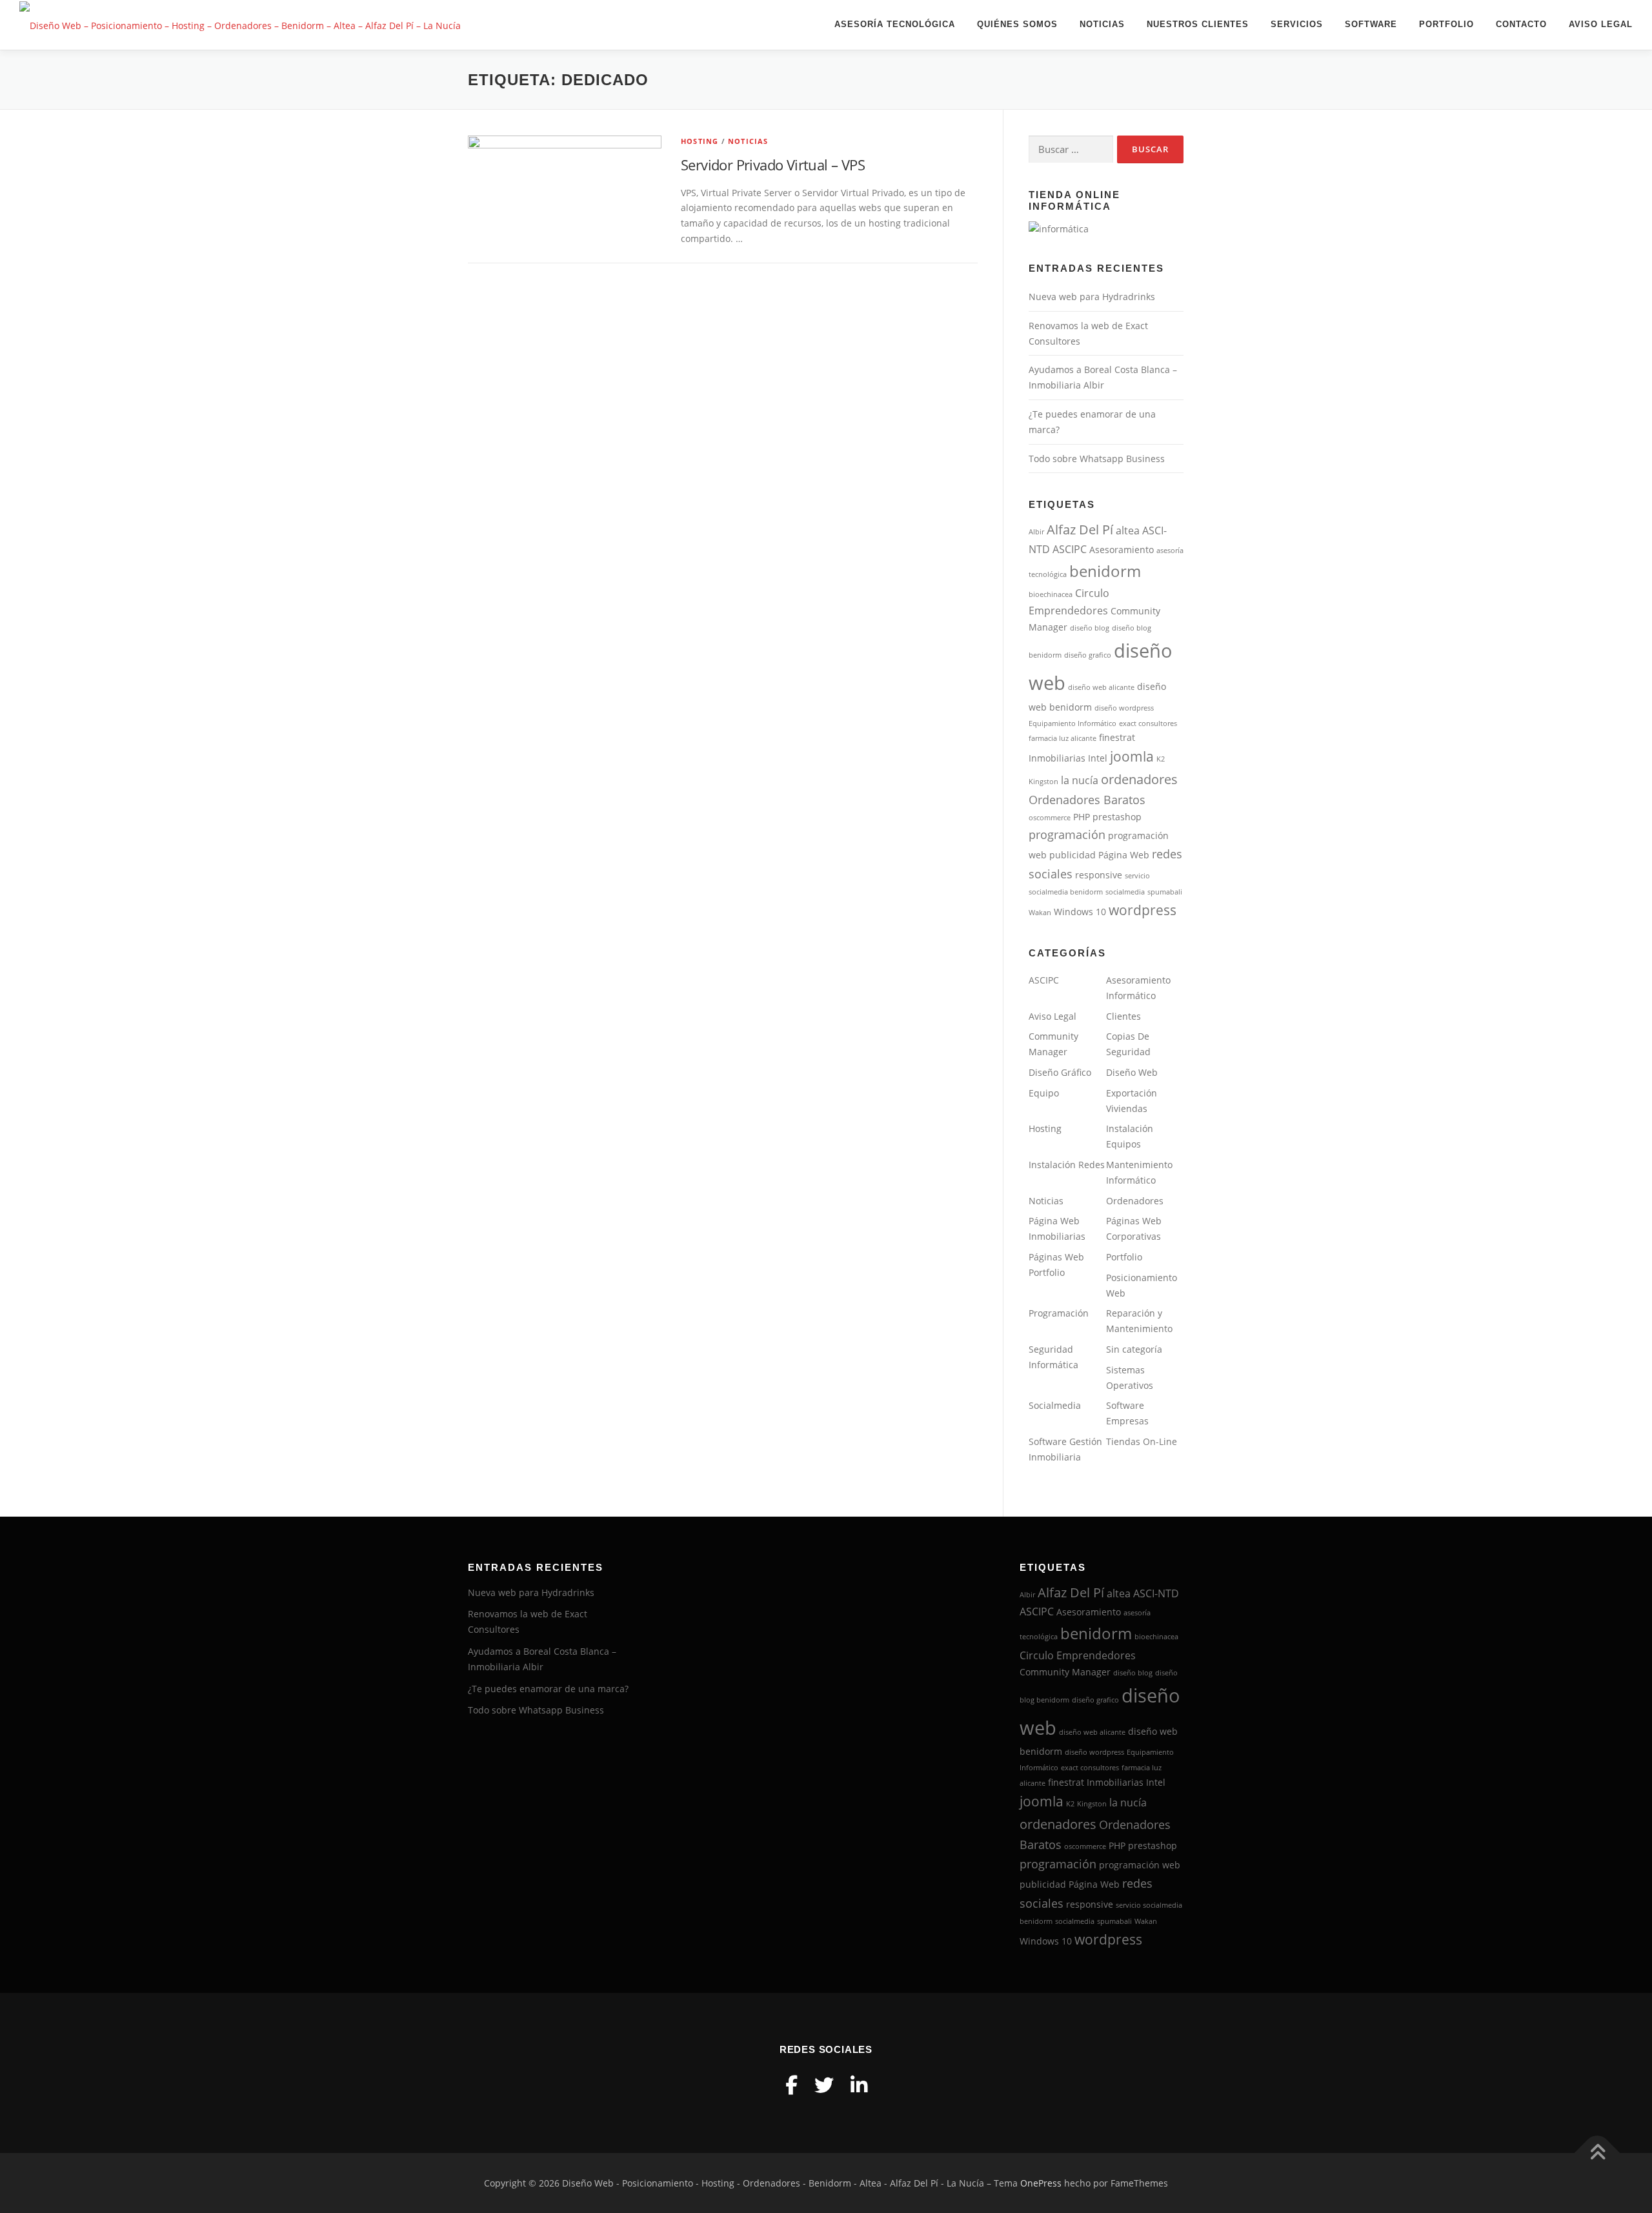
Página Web (1124, 855)
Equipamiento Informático (1073, 723)
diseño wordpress (1124, 708)
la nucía (1080, 780)
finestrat (1117, 738)
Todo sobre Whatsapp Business (1097, 459)
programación (1067, 834)
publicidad (1073, 855)
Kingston (1043, 782)
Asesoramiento (1122, 550)
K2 (1161, 759)
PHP (1082, 817)
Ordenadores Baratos (1087, 800)
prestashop (1117, 817)
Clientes (1123, 1016)
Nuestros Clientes (1198, 24)
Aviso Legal (1601, 24)
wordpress (1143, 910)
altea (1128, 531)
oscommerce (1050, 818)
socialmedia (1125, 892)
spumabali (1165, 892)
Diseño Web (1132, 1072)
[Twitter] (824, 2085)
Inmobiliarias (1057, 758)
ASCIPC (1070, 549)
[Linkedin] (859, 2085)
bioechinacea (1051, 594)
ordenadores (1139, 779)
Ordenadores (1135, 1201)
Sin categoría (1134, 1349)
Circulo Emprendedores (1078, 1655)
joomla (1132, 756)
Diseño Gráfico (1060, 1072)
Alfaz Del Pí (1080, 530)
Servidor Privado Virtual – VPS (773, 165)
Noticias (1102, 24)
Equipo (1044, 1093)
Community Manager (1065, 1672)
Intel (1098, 758)
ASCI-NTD (1156, 1593)
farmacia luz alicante (1063, 738)
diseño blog (1090, 628)
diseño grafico (1088, 655)
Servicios (1297, 24)
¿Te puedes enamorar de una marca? (548, 1689)
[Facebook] (791, 2085)
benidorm (1105, 571)
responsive (1099, 875)
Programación (1059, 1313)
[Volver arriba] (1597, 2153)
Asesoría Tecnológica (895, 24)
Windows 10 (1080, 912)
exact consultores (1148, 723)
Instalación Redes (1067, 1165)
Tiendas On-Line (1142, 1441)
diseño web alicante (1101, 687)
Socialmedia (1055, 1405)
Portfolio (1446, 24)
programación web (1140, 1865)
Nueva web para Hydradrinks (1092, 297)
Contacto (1521, 24)
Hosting (700, 141)
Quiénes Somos (1017, 24)
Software (1371, 24)
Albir (1036, 532)
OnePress (1041, 2183)
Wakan (1040, 913)
